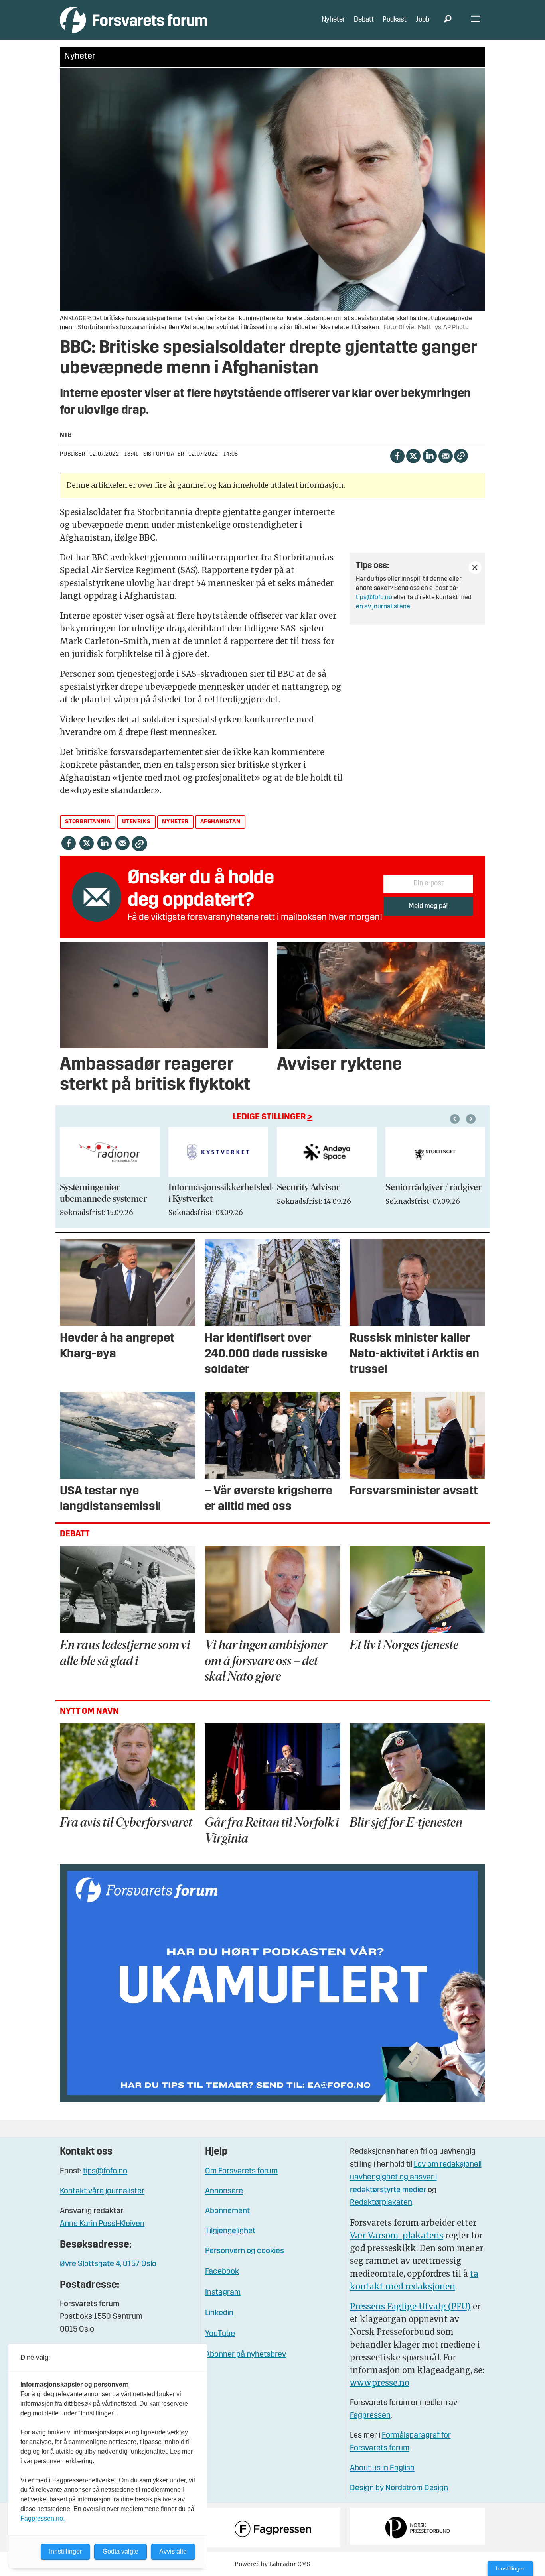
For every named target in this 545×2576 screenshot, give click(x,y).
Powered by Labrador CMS (272, 2564)
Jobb (423, 20)
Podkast (395, 20)
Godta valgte (120, 2551)
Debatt (364, 20)
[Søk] (448, 20)
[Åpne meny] (476, 20)
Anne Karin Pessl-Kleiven (102, 2224)
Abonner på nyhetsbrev (246, 2355)
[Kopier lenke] (461, 456)
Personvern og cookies (245, 2251)
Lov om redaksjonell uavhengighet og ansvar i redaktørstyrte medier (416, 2177)
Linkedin (219, 2313)
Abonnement (227, 2211)
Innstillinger (510, 2568)
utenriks (136, 822)
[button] (456, 1119)
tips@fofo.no (374, 598)
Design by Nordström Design (399, 2488)
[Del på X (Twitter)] (413, 455)
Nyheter (333, 20)
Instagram (223, 2293)
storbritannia (88, 822)
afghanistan (220, 822)
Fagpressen (370, 2416)
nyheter (175, 822)
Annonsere (224, 2191)
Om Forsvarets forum (241, 2171)
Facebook (222, 2272)
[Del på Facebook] (397, 455)
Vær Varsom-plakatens (397, 2235)
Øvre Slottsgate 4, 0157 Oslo (108, 2264)
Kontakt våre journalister (102, 2191)
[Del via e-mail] (445, 455)
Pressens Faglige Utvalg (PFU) (410, 2306)
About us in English (382, 2468)
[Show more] (475, 568)
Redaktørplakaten (381, 2203)
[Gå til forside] (133, 20)
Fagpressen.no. (42, 2518)
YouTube (220, 2334)
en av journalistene (383, 607)
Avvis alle (173, 2551)
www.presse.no (380, 2383)
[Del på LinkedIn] (429, 455)
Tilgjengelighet (230, 2231)
